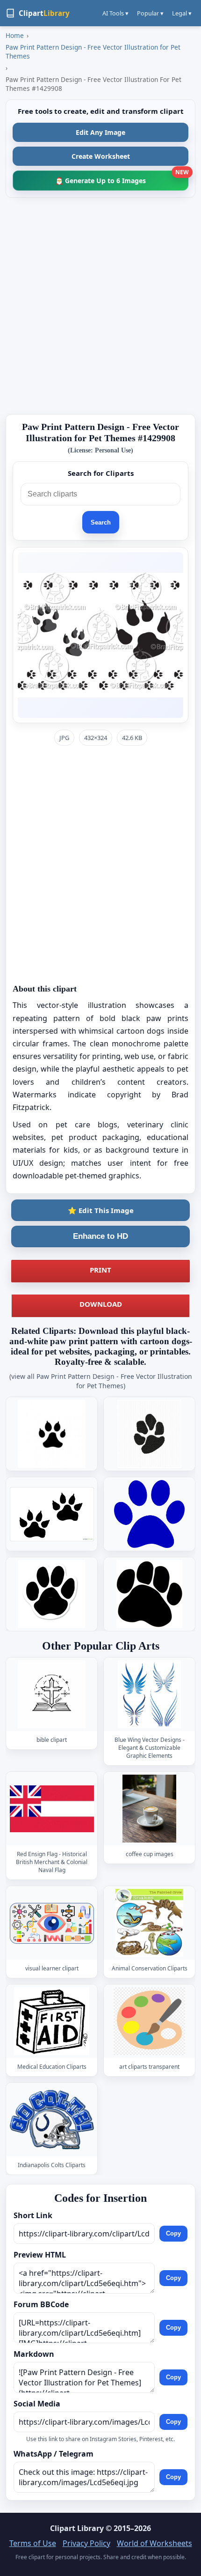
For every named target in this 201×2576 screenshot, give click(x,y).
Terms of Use (33, 2543)
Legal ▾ (182, 13)
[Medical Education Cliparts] (52, 2022)
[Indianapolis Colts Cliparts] (52, 2120)
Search (101, 522)
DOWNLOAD (101, 1304)
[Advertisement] (100, 306)
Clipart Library (77, 2528)
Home (15, 35)
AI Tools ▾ (115, 13)
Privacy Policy (86, 2543)
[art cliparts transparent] (150, 2022)
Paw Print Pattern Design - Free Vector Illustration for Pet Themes (93, 52)
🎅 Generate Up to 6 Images (122, 178)
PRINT (100, 1270)
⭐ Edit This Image (101, 1210)
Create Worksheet (101, 156)
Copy (173, 2233)
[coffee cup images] (150, 1809)
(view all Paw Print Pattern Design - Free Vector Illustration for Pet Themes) (101, 1381)
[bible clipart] (52, 1694)
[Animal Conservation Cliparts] (150, 1923)
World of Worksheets (154, 2543)
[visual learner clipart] (52, 1923)
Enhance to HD (100, 1236)
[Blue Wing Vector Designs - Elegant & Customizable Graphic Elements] (150, 1694)
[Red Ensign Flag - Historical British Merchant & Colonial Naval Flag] (52, 1809)
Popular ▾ (150, 13)
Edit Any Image (100, 132)
